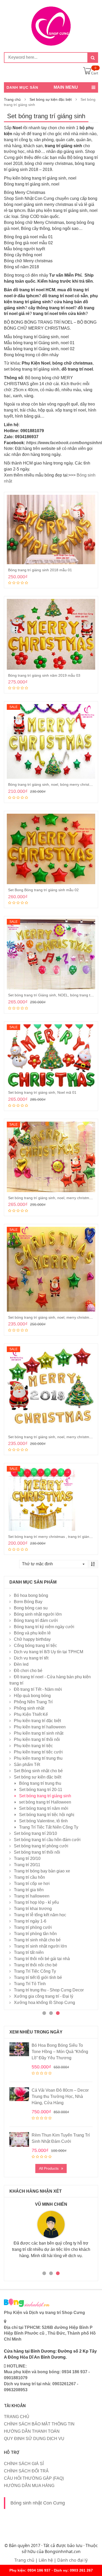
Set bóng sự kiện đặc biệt (51, 99)
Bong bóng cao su (31, 1608)
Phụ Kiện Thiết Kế (31, 1714)
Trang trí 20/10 (27, 1858)
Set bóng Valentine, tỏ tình (43, 1821)
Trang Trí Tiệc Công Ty (35, 1971)
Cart (95, 73)
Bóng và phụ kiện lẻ (32, 1633)
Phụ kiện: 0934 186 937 (30, 2570)
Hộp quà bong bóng (32, 1696)
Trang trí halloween (32, 1896)
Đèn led (21, 1664)
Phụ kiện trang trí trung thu (38, 1758)
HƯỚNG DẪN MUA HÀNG (29, 2486)
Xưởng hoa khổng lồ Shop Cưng (44, 2003)
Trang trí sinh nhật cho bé (37, 1940)
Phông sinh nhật (29, 1708)
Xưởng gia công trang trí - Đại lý (44, 1996)
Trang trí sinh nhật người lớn (40, 1946)
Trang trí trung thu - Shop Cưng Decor (49, 1990)
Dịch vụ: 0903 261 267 (73, 2570)
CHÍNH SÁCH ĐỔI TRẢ (26, 2471)
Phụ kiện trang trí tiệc (33, 1746)
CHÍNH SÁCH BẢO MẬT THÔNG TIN (39, 2424)
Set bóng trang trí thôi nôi (37, 1852)
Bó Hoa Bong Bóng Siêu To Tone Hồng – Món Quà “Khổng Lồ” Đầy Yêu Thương (60, 2052)
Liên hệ (46, 2560)
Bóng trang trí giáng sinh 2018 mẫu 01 (40, 570)
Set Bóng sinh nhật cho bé (38, 1771)
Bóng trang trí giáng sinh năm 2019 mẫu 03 (44, 675)
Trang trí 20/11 (27, 1865)
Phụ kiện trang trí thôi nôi (37, 1739)
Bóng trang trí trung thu (40, 1783)
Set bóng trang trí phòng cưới (41, 1846)
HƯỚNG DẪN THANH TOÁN (32, 2431)
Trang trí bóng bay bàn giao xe (42, 1871)
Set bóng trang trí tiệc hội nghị (47, 1815)
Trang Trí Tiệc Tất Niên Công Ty (49, 1827)
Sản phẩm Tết (27, 1765)
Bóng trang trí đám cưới (36, 1620)
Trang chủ (12, 99)
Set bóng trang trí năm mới (44, 1808)
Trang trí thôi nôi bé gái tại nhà (42, 1959)
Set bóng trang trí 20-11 (41, 1790)
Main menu (66, 87)
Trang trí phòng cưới (33, 1927)
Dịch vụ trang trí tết (31, 1658)
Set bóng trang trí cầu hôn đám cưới (47, 1840)
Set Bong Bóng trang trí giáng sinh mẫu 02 (43, 890)
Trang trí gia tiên (29, 1890)
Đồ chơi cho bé (28, 1671)
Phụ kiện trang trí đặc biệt (37, 1721)
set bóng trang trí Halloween (45, 1802)
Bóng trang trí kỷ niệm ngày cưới (44, 1627)
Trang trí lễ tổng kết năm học (40, 1915)
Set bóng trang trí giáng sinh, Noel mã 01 (42, 1092)
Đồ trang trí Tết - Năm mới (38, 1689)
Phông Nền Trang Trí (33, 1702)
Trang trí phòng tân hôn (35, 1934)
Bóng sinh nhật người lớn (38, 1614)
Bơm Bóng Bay (28, 1602)
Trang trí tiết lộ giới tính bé (38, 1977)
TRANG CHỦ (17, 2417)
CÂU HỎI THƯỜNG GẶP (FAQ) (34, 2478)
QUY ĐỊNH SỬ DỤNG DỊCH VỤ (34, 2439)
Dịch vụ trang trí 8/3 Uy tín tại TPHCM (49, 1652)
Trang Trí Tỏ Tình (30, 1984)
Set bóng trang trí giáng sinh (45, 1796)
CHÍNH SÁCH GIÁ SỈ (24, 2464)
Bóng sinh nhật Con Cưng (38, 2503)
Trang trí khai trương (33, 1909)
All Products (49, 2168)
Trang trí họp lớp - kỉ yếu (36, 1902)
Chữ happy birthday (32, 1639)
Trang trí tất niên (29, 1952)
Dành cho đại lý (72, 2560)
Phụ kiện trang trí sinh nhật (39, 1733)
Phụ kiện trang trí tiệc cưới (38, 1752)
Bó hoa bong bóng (31, 1595)
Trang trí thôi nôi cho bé (36, 1965)
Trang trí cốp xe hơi (32, 1884)
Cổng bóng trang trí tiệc (35, 1646)
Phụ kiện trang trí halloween (40, 1727)
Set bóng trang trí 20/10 (35, 1833)
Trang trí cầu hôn (29, 1877)
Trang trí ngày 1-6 (30, 1921)
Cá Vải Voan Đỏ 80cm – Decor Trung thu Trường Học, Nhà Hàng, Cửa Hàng (60, 2096)
